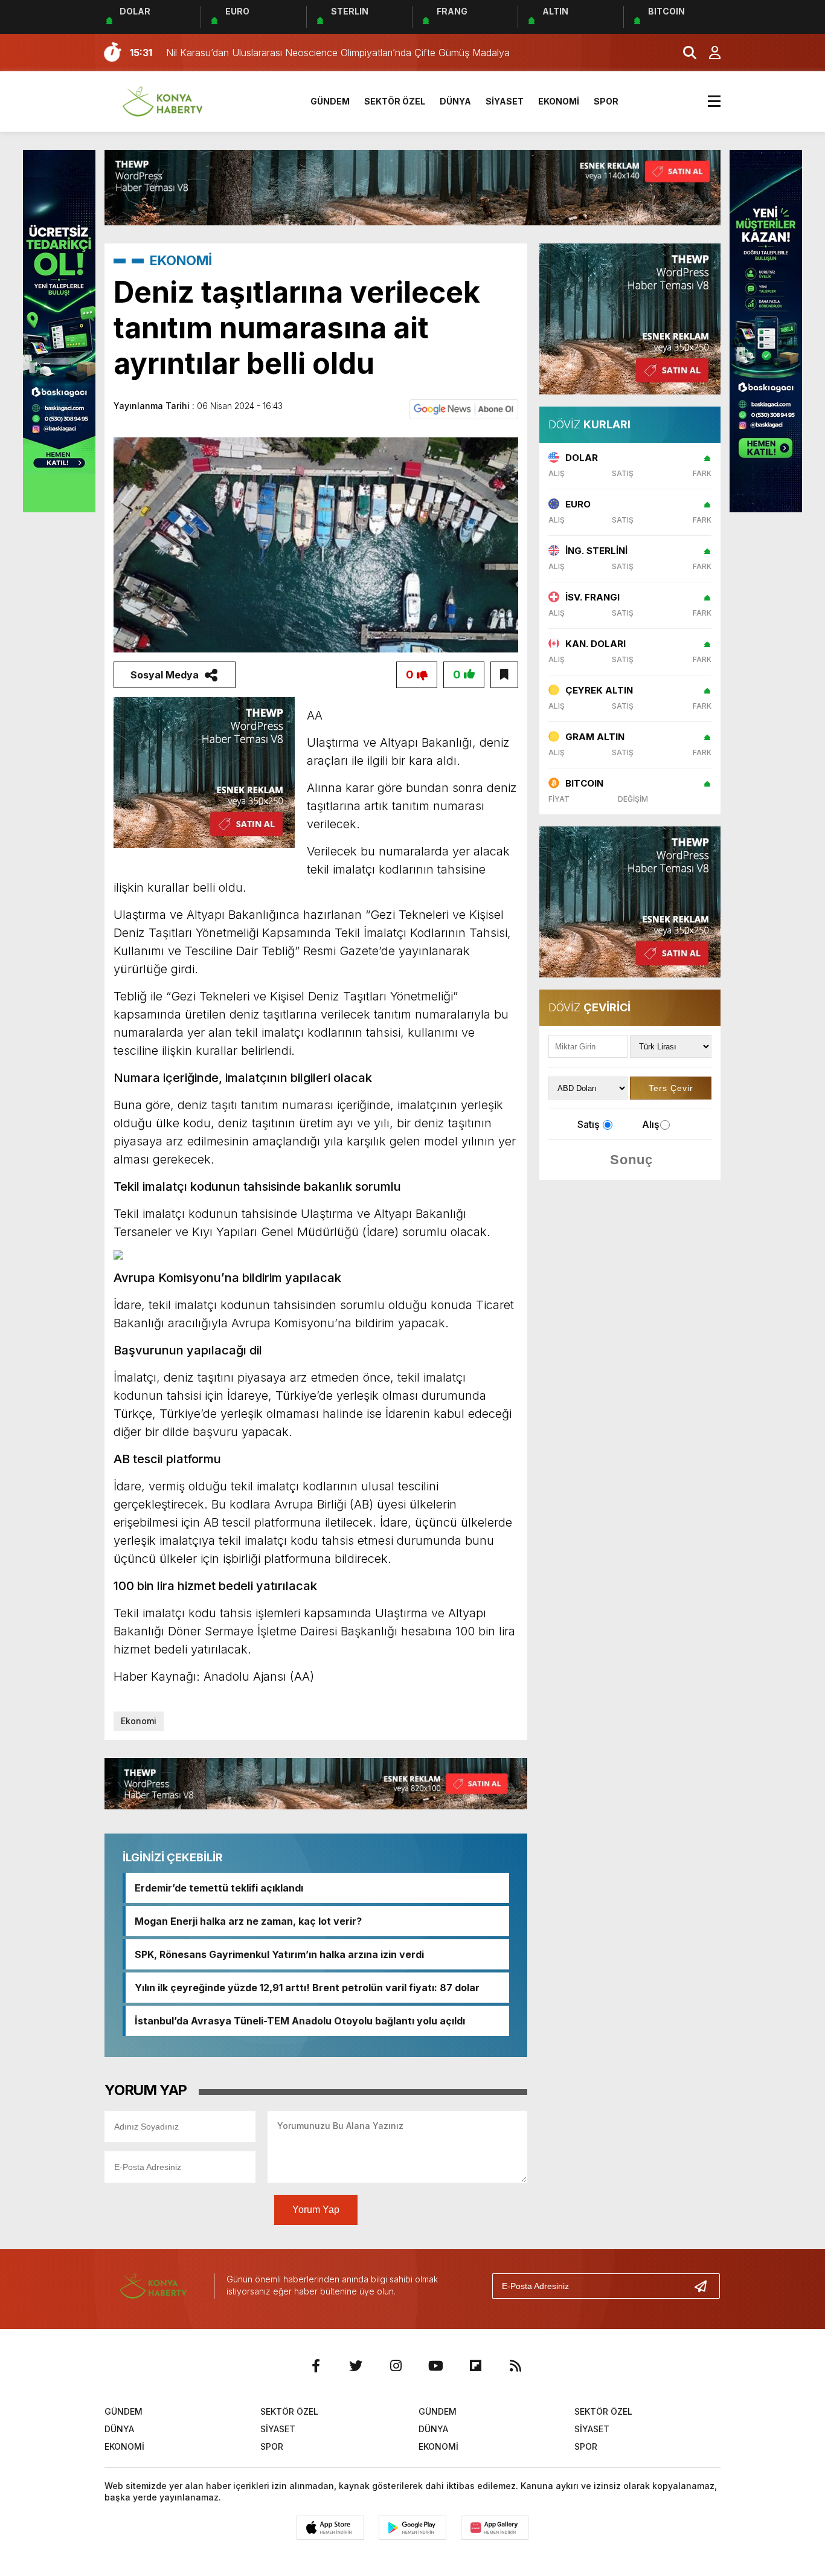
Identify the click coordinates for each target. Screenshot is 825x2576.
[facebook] (316, 2366)
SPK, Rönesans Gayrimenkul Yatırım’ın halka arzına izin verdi (279, 1954)
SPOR (606, 101)
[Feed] (515, 2366)
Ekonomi (139, 1721)
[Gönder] (705, 2286)
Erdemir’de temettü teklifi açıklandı (219, 1888)
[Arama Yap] (684, 53)
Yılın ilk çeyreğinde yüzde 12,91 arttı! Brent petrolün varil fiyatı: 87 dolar (307, 1988)
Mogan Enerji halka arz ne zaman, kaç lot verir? (248, 1921)
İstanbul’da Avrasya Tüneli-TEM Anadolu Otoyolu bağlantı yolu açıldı (300, 2021)
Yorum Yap (316, 2210)
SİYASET (505, 101)
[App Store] (330, 2528)
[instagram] (396, 2366)
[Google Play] (412, 2528)
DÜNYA (455, 101)
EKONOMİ (559, 101)
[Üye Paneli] (708, 53)
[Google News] (464, 408)
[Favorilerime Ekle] (504, 675)
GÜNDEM (330, 101)
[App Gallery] (495, 2528)
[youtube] (435, 2366)
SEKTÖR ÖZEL (395, 101)
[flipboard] (475, 2366)
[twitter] (356, 2366)
